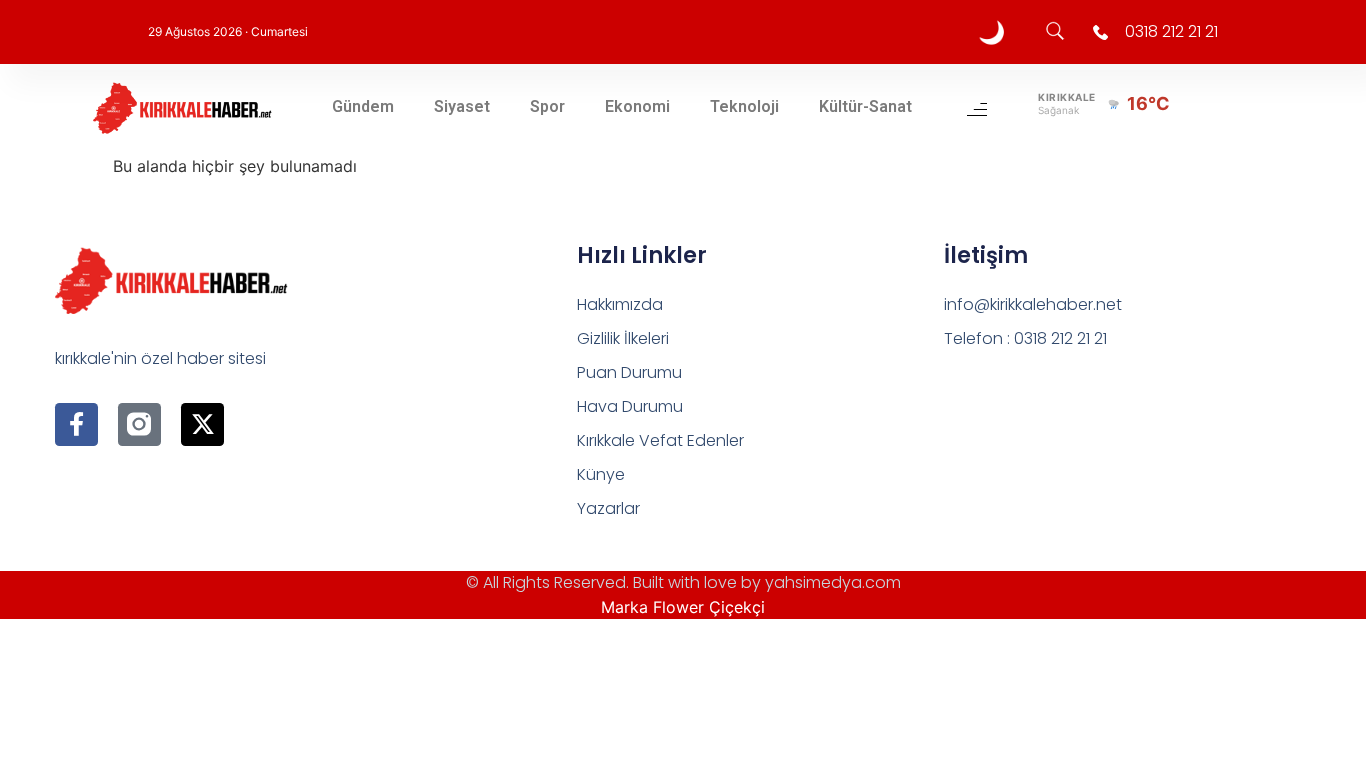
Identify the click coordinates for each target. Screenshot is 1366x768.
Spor (547, 106)
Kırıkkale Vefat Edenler (660, 440)
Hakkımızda (620, 304)
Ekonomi (637, 106)
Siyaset (462, 106)
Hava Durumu (630, 406)
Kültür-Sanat (865, 106)
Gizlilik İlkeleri (623, 338)
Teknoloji (744, 106)
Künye (601, 474)
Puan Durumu (629, 372)
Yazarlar (608, 508)
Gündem (363, 106)
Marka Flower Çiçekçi (683, 607)
